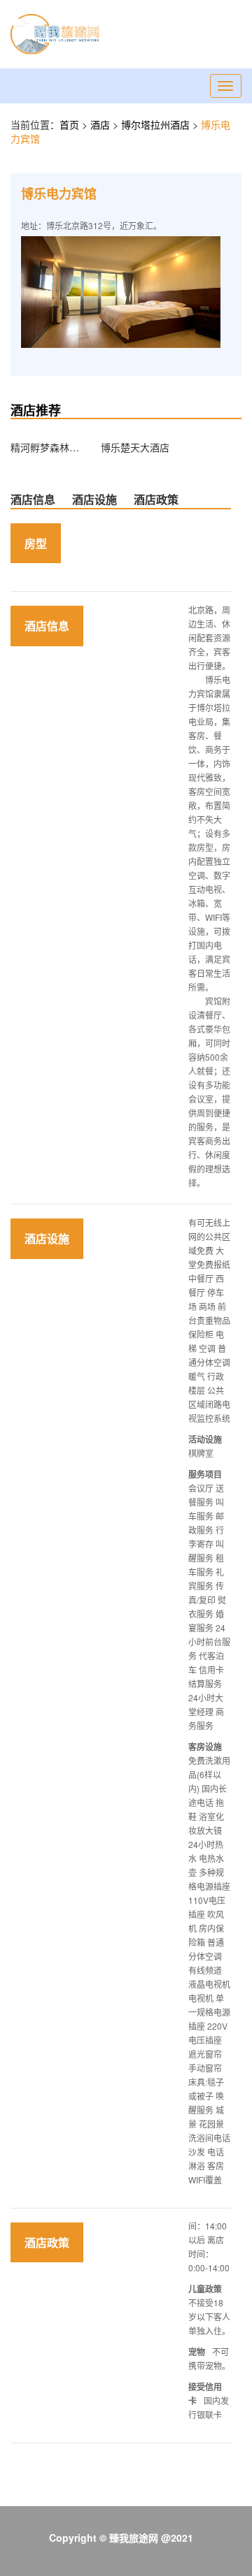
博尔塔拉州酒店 (157, 124)
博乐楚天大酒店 (135, 447)
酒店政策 (156, 499)
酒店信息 (33, 499)
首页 (69, 124)
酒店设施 (94, 499)
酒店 (101, 124)
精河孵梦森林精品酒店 (45, 447)
